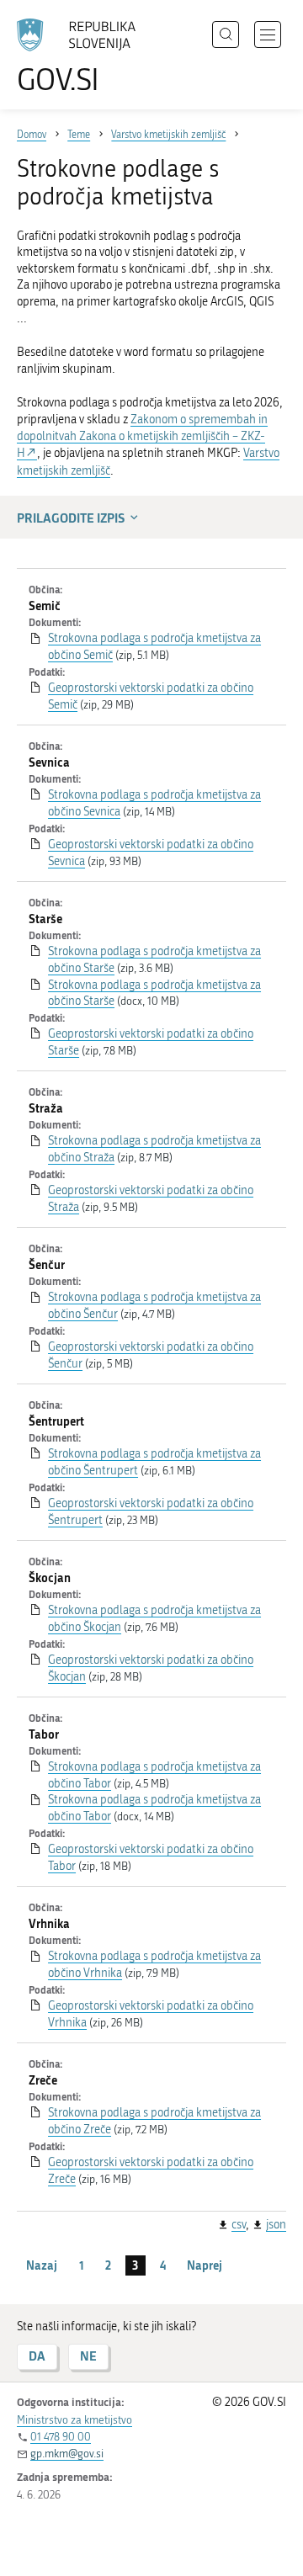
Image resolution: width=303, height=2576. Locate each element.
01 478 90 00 (61, 2437)
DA (37, 2356)
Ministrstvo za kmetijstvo (74, 2420)
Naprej (205, 2265)
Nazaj (42, 2265)
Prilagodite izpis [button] (71, 518)
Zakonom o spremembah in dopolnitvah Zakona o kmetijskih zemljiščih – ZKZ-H (142, 436)
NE (88, 2356)
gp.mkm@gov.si (67, 2454)
